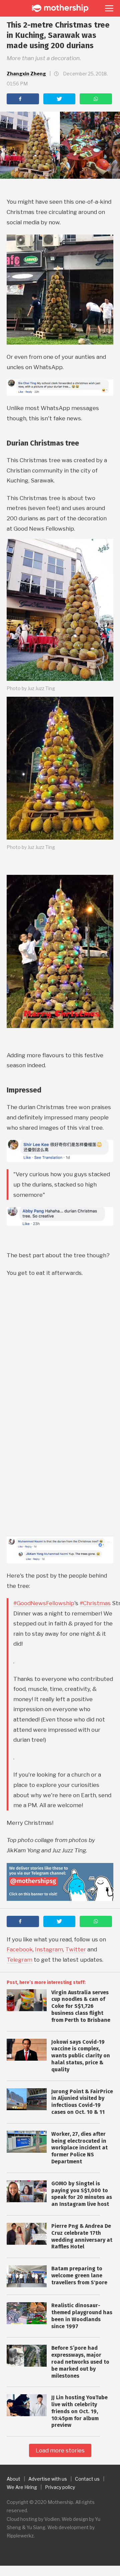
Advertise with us (48, 2479)
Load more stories (60, 2450)
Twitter (76, 1949)
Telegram (19, 1960)
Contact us (87, 2479)
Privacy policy (60, 2487)
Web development (68, 2527)
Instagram (49, 1949)
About (13, 2479)
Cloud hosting (22, 2519)
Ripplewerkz (20, 2536)
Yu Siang (36, 2527)
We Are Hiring (22, 2487)
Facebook (20, 1949)
